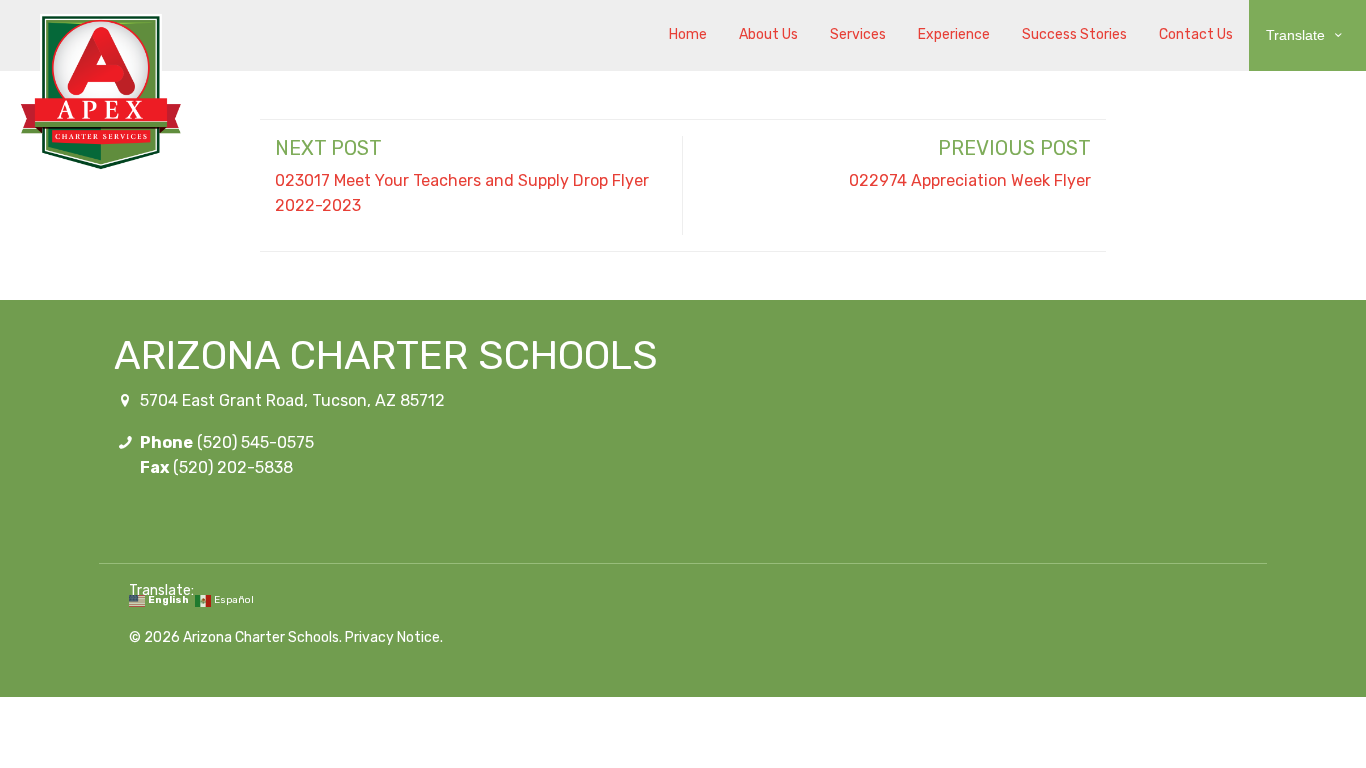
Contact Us (1196, 34)
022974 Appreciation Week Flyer (970, 180)
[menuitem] (688, 35)
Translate (1297, 35)
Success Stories (1074, 34)
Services (858, 34)
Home (688, 34)
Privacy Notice (392, 637)
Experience (954, 34)
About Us (768, 34)
